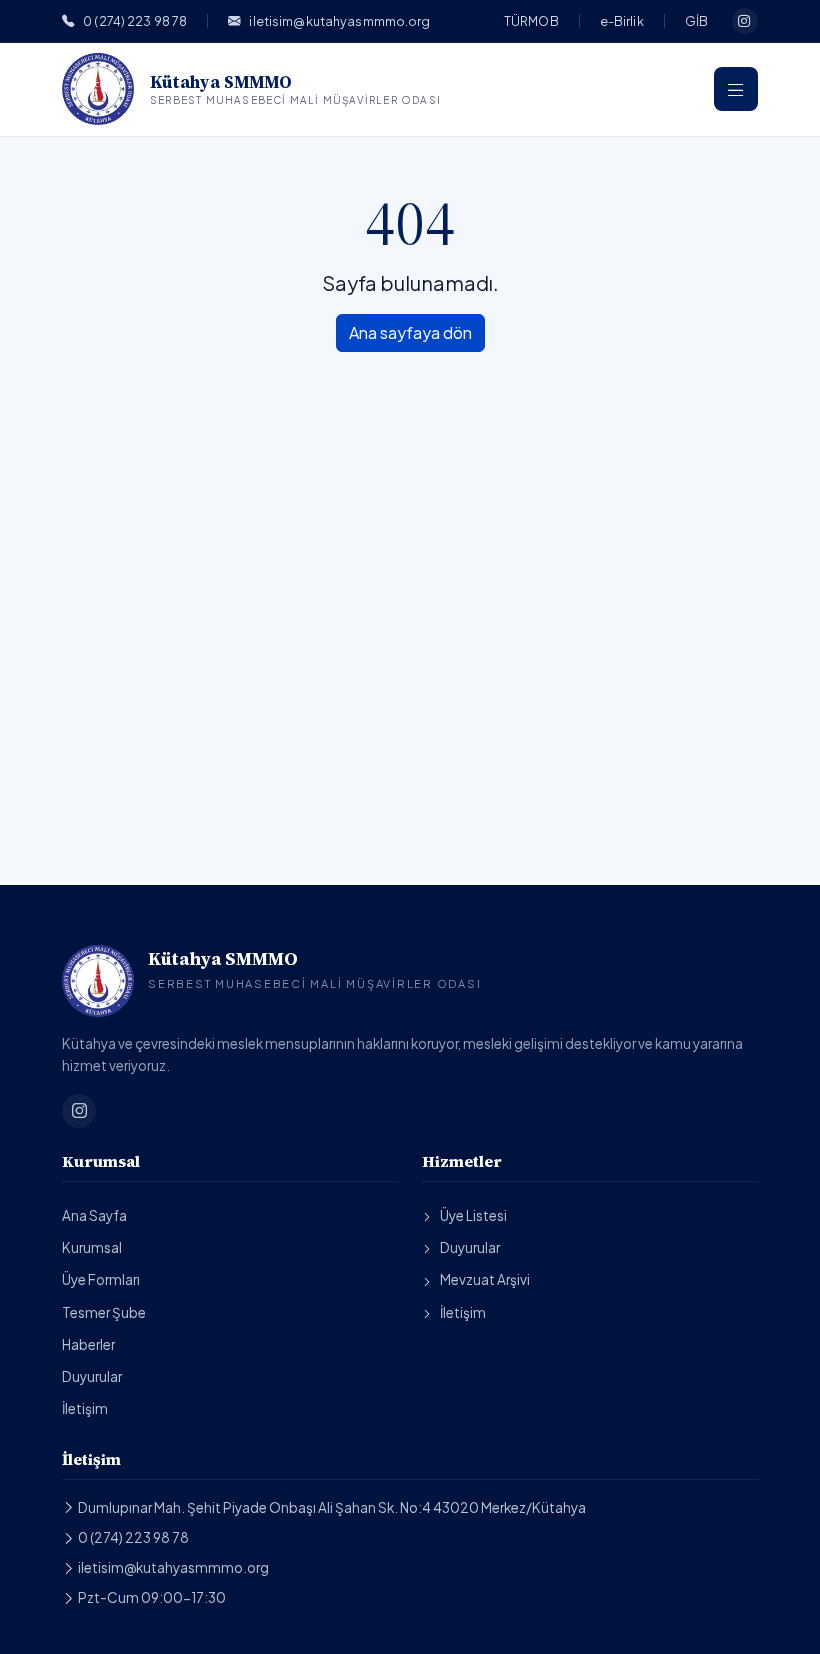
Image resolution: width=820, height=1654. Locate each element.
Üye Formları (101, 1279)
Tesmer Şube (104, 1312)
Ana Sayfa (94, 1215)
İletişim (85, 1408)
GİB (696, 21)
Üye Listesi (473, 1215)
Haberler (88, 1344)
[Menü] (736, 89)
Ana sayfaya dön (410, 332)
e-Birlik (622, 21)
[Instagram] (745, 21)
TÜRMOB (531, 21)
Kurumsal (92, 1247)
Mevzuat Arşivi (485, 1279)
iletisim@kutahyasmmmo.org (339, 21)
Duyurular (92, 1376)
